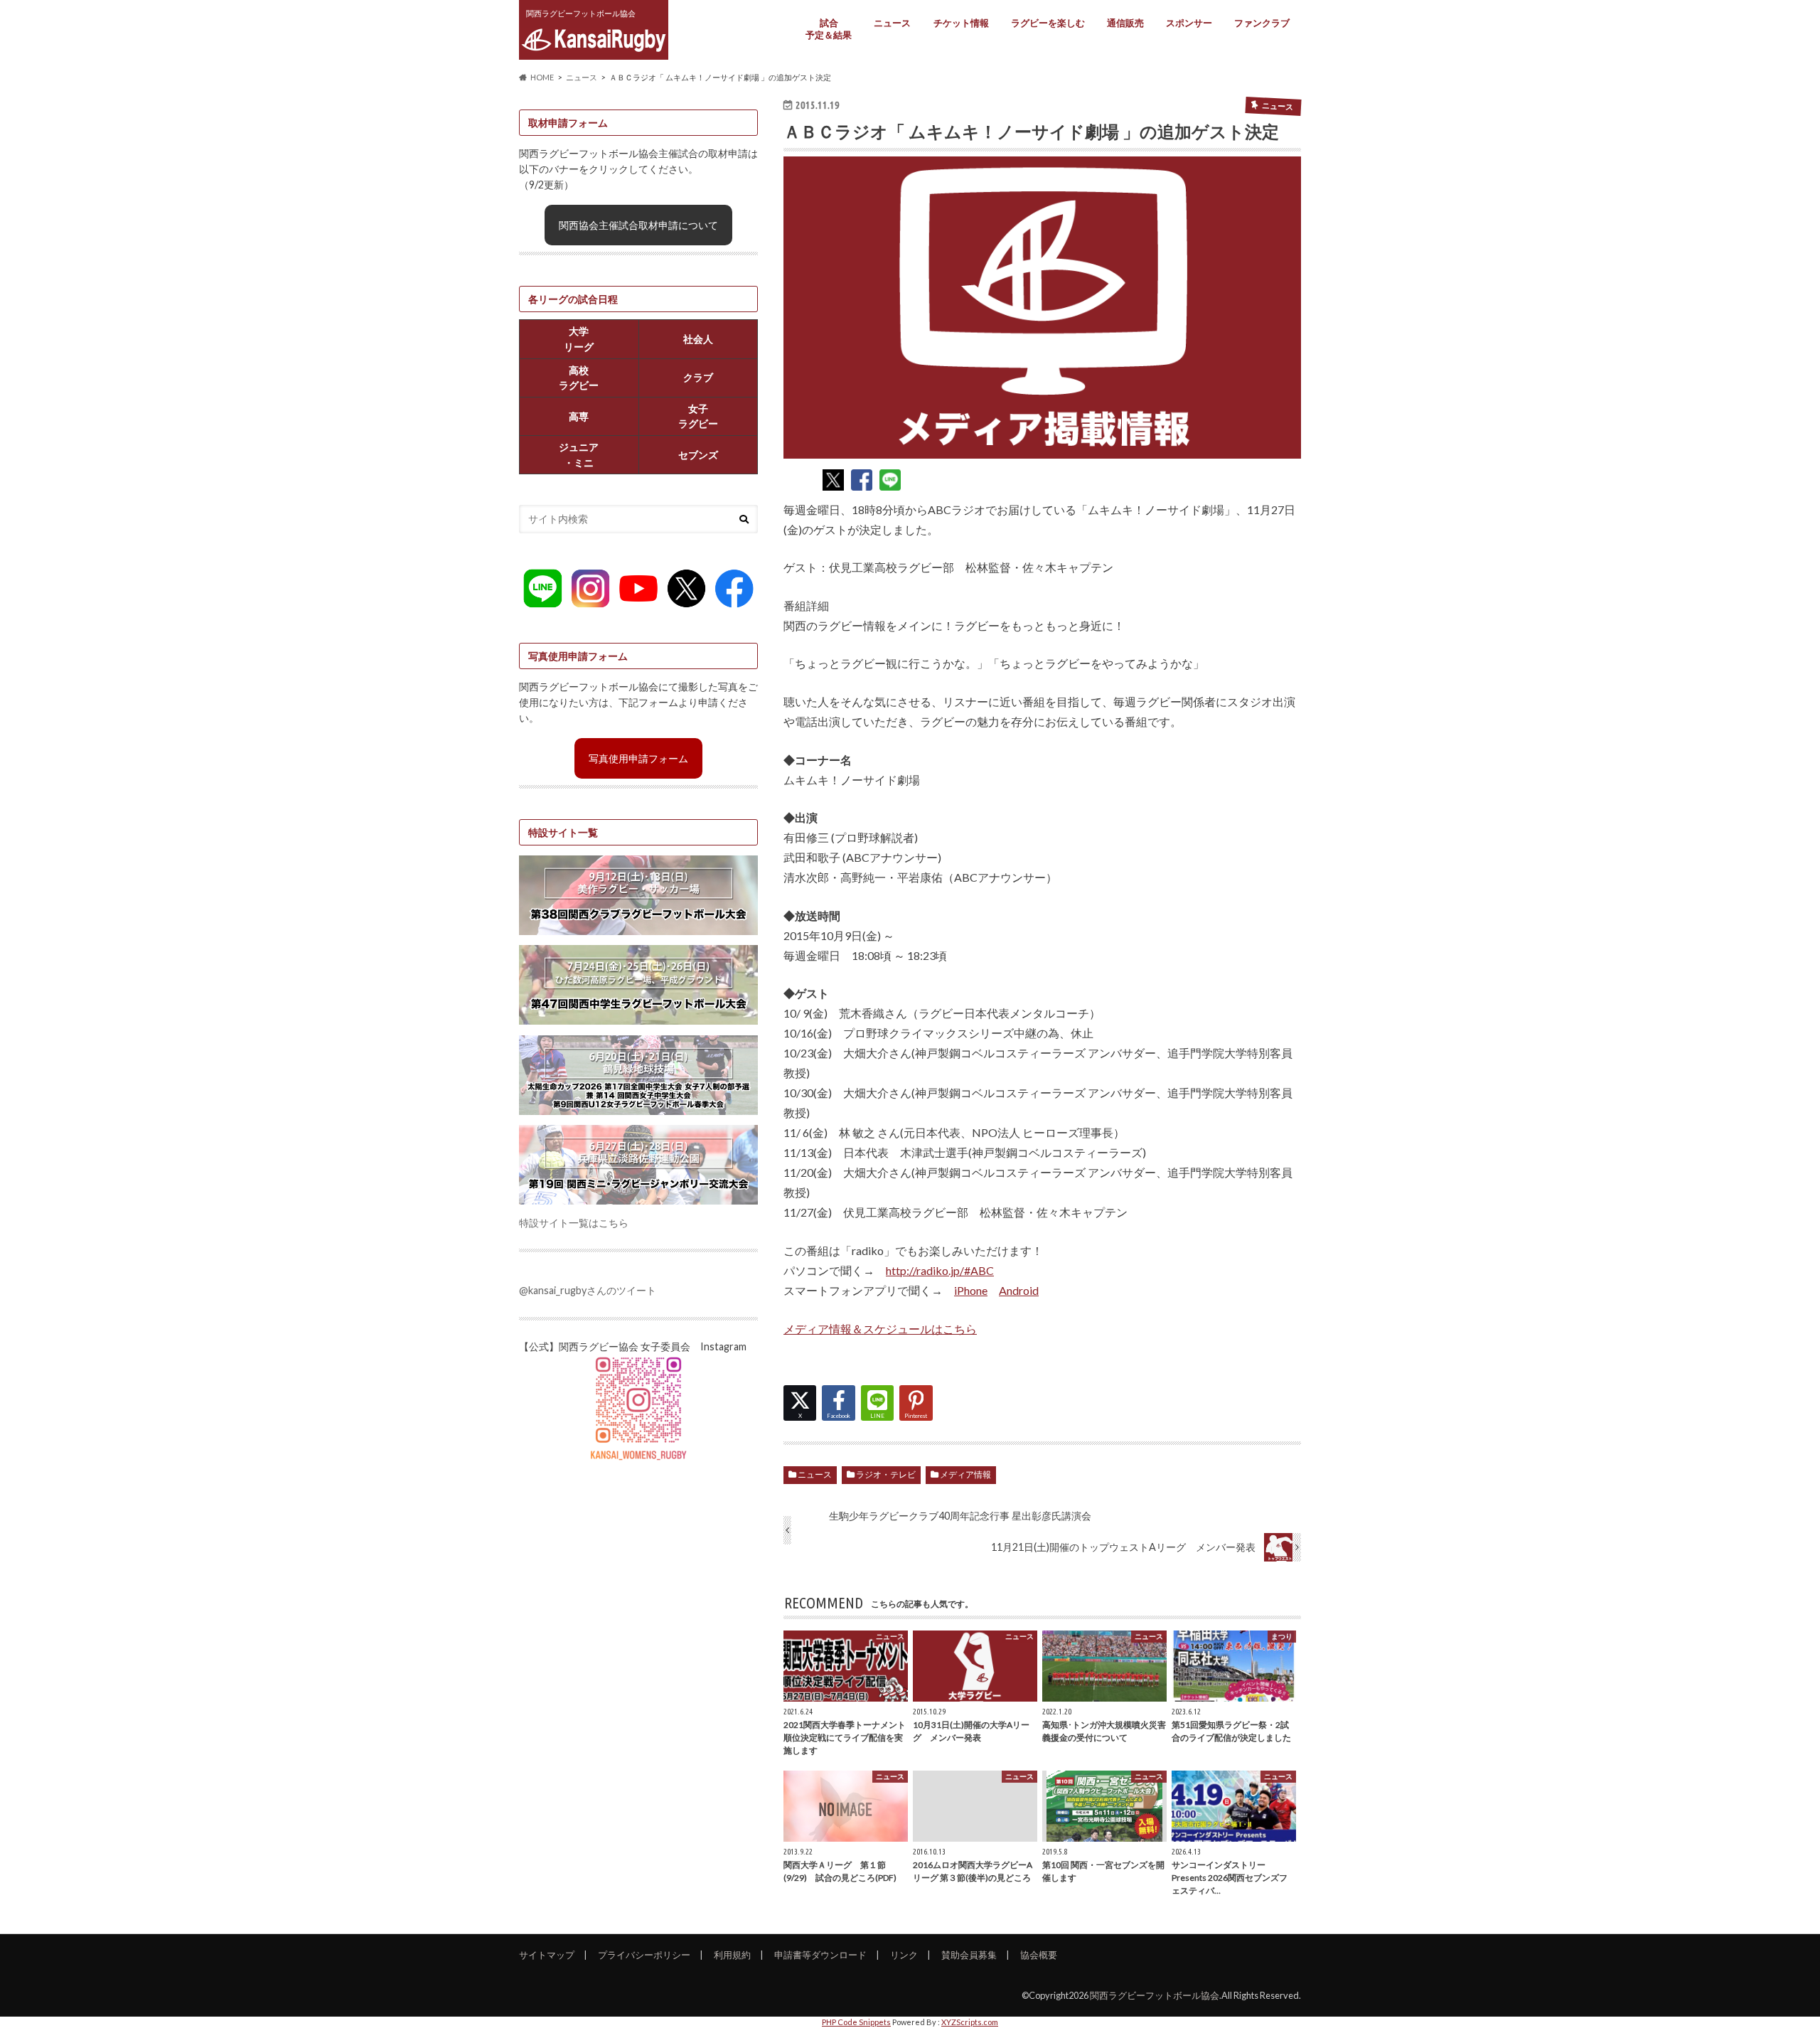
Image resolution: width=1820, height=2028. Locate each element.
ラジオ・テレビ (886, 1474)
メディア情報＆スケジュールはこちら (880, 1329)
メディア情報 (965, 1474)
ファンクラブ (1262, 23)
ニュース (892, 23)
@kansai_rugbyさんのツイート (588, 1290)
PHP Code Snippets (856, 2022)
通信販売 (1125, 23)
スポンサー (1189, 23)
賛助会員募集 (969, 1955)
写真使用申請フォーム (638, 758)
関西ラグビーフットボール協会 (1155, 1995)
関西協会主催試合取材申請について (638, 225)
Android (1019, 1290)
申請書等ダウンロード (820, 1955)
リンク (904, 1955)
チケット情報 (961, 23)
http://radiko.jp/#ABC (940, 1270)
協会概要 (1039, 1955)
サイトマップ (547, 1955)
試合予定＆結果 (829, 29)
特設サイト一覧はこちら (574, 1223)
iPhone (971, 1290)
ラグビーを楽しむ (1048, 23)
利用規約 (732, 1955)
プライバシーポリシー (644, 1955)
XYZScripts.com (970, 2022)
